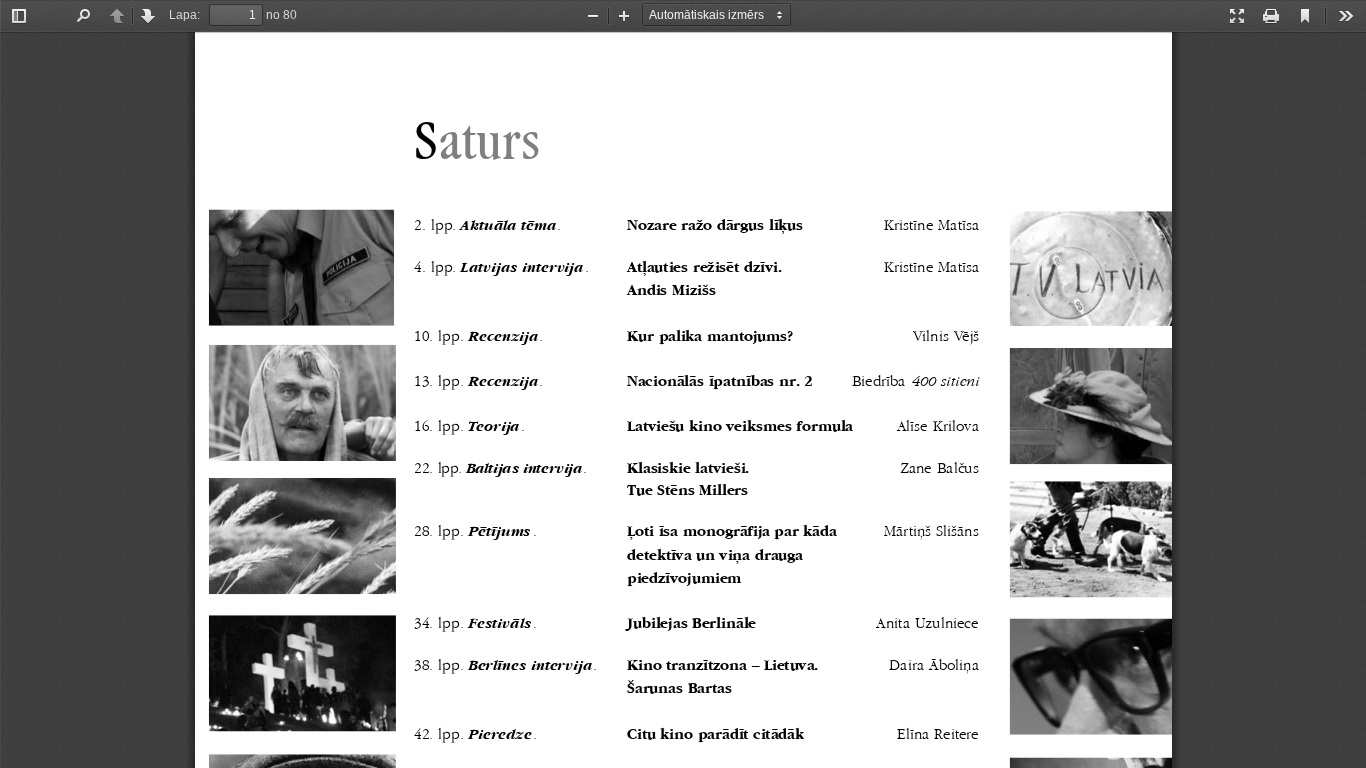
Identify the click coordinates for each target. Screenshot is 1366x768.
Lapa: (184, 15)
